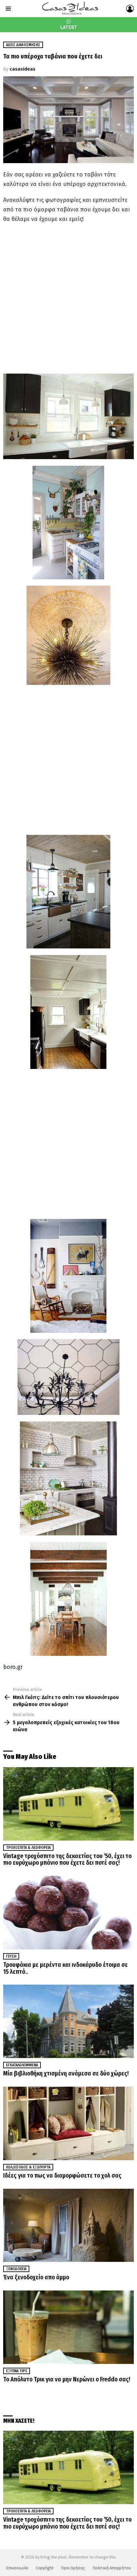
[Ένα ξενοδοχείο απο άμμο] (68, 2225)
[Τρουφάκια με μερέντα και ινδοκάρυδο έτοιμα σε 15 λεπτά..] (68, 1913)
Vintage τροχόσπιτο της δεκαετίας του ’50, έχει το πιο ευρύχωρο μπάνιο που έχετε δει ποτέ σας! (67, 1860)
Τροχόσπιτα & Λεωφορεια (28, 1848)
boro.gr (13, 1667)
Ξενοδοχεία (16, 2269)
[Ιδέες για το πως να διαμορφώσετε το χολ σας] (68, 2123)
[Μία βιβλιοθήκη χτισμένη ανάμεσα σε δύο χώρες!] (68, 2021)
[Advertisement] (68, 299)
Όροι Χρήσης (73, 2568)
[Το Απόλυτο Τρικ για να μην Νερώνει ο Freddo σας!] (68, 2327)
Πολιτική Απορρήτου (112, 2568)
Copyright (45, 2568)
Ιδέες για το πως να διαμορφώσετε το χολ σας (62, 2176)
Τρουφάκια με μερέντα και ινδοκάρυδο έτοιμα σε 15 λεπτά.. (65, 1968)
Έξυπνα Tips (17, 2371)
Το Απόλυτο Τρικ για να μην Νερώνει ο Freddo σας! (67, 2379)
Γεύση (11, 1956)
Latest (69, 27)
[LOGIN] (130, 9)
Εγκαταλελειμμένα (22, 2065)
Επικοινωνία (17, 2568)
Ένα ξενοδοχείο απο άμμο (36, 2277)
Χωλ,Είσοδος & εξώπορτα (28, 2167)
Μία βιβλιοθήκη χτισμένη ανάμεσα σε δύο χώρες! (66, 2073)
